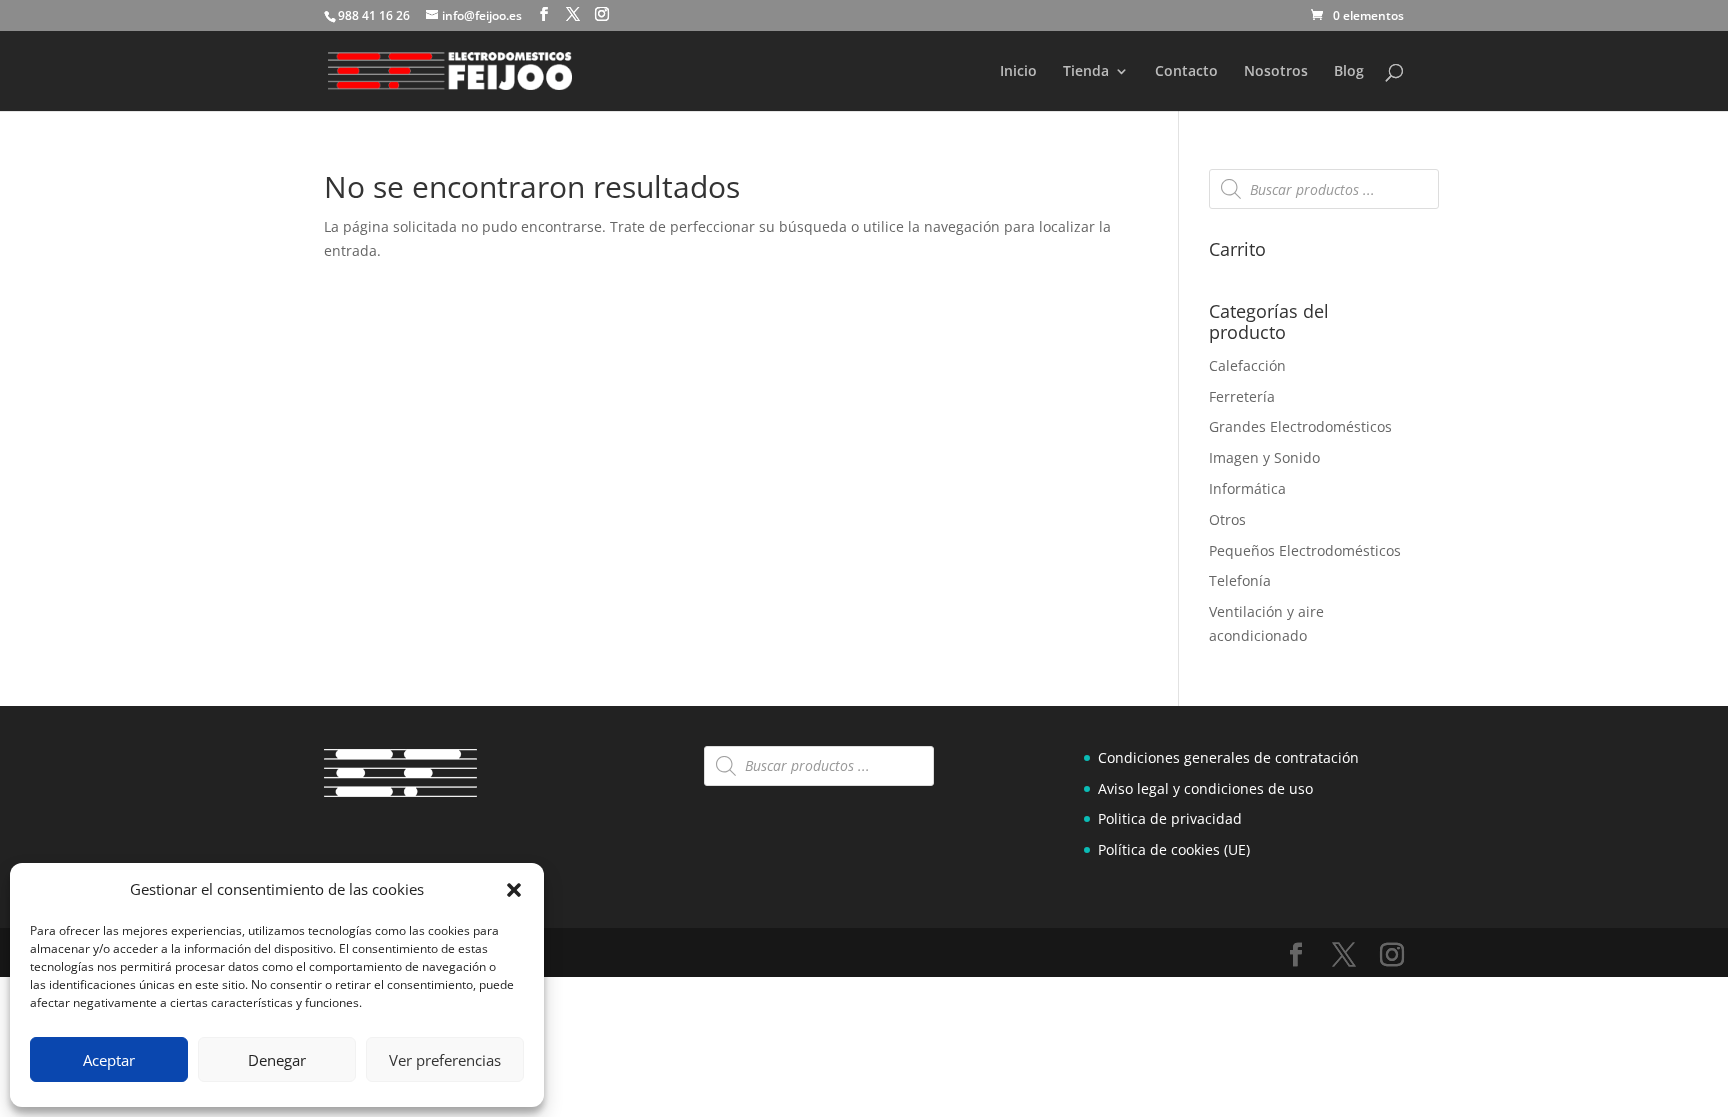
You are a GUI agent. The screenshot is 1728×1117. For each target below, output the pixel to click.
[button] (514, 890)
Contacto (1186, 72)
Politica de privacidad (1170, 818)
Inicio (1018, 72)
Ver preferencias (445, 1060)
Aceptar (109, 1060)
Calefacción (1247, 365)
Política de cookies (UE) (1174, 849)
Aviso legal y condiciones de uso (1205, 788)
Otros (1227, 519)
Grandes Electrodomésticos (1300, 426)
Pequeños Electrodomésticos (1305, 550)
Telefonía (1240, 580)
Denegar (277, 1060)
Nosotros (1276, 72)
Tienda (1086, 72)
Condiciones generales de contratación (1228, 757)
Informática (1247, 488)
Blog (1349, 72)
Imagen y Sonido (1264, 457)
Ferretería (1242, 396)
